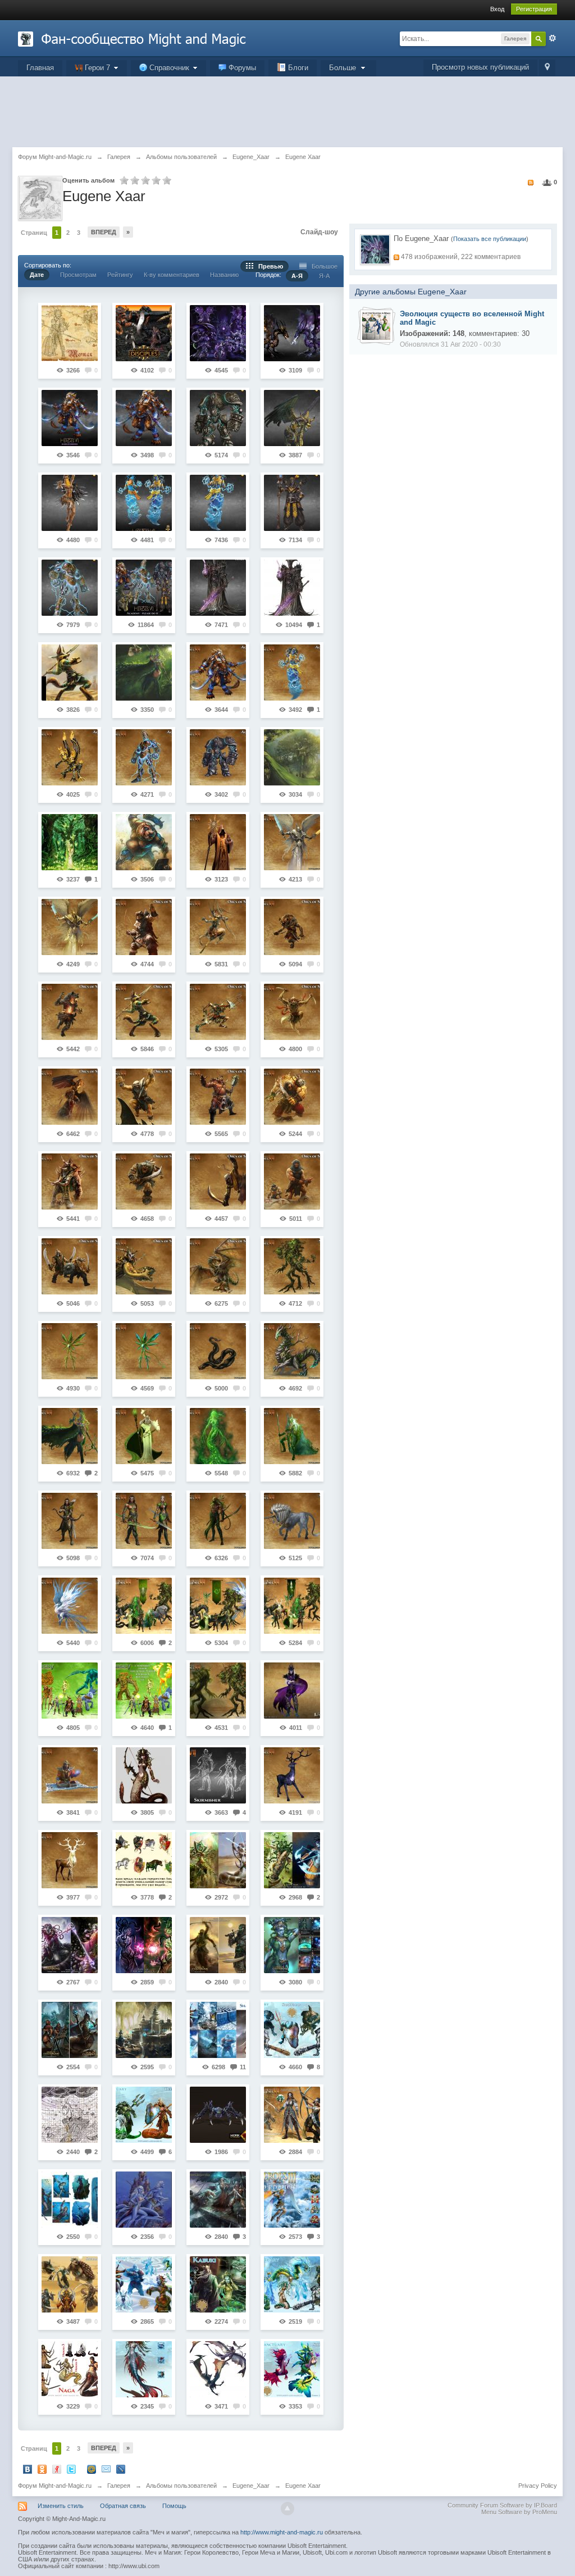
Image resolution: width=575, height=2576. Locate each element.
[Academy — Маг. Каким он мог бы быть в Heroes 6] (292, 503)
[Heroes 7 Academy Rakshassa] (218, 673)
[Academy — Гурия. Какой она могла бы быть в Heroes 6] (70, 503)
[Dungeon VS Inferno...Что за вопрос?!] (292, 1691)
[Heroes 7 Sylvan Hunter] (70, 1521)
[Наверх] (287, 2509)
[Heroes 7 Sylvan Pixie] (70, 1351)
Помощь (174, 2506)
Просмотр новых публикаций (480, 67)
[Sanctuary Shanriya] (144, 2284)
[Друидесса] (70, 842)
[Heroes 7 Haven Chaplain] (218, 842)
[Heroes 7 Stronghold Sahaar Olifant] (70, 1182)
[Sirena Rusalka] (144, 2369)
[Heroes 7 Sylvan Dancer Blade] (144, 1521)
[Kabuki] (218, 2284)
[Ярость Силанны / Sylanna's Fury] (292, 1606)
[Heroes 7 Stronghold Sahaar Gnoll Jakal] (144, 1012)
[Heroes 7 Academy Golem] (218, 757)
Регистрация (534, 9)
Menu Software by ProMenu (519, 2512)
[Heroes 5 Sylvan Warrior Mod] (144, 1691)
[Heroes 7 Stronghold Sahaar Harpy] (70, 1097)
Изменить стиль (61, 2506)
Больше (344, 68)
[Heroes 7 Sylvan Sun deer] (70, 1860)
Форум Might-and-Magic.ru (55, 2486)
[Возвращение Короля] (292, 333)
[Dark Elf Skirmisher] (218, 1775)
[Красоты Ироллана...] (144, 673)
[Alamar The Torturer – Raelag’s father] (218, 588)
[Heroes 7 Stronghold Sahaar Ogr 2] (292, 1097)
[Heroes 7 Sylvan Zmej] (218, 1351)
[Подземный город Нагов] (144, 2030)
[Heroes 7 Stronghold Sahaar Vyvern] (144, 1266)
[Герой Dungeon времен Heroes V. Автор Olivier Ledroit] (292, 588)
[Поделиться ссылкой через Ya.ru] (57, 2469)
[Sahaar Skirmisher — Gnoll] (70, 673)
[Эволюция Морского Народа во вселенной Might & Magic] (376, 325)
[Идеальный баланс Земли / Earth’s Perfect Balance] (218, 1606)
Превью (268, 266)
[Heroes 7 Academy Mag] (70, 1775)
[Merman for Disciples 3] (70, 333)
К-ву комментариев (172, 275)
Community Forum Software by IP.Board (502, 2505)
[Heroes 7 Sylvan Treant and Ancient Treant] (218, 1691)
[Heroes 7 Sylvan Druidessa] (144, 1436)
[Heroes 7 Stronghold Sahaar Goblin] (218, 1012)
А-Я (297, 276)
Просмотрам (78, 275)
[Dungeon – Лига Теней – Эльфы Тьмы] (218, 333)
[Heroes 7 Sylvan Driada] (218, 1436)
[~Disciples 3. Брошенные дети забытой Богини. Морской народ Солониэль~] (144, 333)
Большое (322, 266)
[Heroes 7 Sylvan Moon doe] (292, 1775)
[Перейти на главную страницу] (132, 38)
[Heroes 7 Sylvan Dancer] (218, 1521)
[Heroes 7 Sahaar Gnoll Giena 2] (70, 1012)
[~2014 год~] (70, 2115)
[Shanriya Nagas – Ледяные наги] (218, 2030)
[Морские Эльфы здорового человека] (70, 2200)
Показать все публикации (490, 239)
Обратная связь (123, 2506)
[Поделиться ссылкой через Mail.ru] (92, 2469)
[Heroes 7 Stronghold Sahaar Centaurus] (218, 927)
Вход (497, 9)
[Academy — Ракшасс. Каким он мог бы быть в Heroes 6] (144, 418)
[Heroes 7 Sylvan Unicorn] (292, 1521)
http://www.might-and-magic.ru (282, 2532)
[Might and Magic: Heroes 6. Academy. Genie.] (144, 503)
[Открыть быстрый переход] (547, 68)
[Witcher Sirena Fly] (218, 2369)
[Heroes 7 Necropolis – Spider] (218, 2115)
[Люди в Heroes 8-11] (144, 1860)
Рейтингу (120, 275)
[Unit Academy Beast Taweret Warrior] (144, 842)
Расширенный (553, 38)
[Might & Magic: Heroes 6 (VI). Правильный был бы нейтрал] (70, 418)
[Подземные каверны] (70, 2030)
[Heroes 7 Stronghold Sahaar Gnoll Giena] (292, 927)
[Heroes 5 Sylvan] (70, 1691)
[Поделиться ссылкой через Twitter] (71, 2469)
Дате (37, 275)
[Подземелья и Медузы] (218, 1860)
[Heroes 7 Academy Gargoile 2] (70, 757)
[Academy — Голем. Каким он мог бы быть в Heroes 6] (218, 418)
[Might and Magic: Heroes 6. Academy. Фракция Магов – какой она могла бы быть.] (144, 588)
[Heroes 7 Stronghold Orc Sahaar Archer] (144, 927)
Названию (224, 275)
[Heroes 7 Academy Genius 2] (292, 673)
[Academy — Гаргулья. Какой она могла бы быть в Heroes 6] (292, 418)
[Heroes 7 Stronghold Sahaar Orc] (144, 1182)
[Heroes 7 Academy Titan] (144, 757)
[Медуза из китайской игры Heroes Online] (144, 1775)
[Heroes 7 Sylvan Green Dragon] (292, 1351)
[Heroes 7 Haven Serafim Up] (70, 927)
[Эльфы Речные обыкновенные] (292, 757)
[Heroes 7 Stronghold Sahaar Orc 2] (292, 1182)
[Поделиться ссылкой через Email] (106, 2469)
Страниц (34, 233)
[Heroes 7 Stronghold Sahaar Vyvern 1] (218, 1266)
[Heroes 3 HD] (292, 2200)
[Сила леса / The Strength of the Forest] (144, 1606)
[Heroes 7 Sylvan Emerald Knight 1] (292, 1436)
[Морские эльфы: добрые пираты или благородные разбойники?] (292, 2115)
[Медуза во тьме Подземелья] (144, 1945)
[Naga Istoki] (70, 2369)
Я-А (324, 276)
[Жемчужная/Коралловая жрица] (292, 1945)
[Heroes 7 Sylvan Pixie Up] (144, 1351)
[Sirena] (292, 2369)
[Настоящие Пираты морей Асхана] (218, 2200)
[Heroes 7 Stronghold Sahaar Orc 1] (218, 1182)
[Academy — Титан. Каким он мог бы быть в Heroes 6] (70, 588)
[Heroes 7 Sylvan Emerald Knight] (70, 1436)
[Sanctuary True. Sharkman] (292, 2030)
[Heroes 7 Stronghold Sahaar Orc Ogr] (70, 1266)
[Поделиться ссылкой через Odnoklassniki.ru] (42, 2469)
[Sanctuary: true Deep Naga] (144, 2115)
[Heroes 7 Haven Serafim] (292, 842)
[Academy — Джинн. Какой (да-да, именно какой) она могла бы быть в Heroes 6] (218, 503)
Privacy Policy (538, 2486)
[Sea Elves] (144, 2200)
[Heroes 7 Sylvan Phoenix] (70, 1606)
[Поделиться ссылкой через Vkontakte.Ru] (28, 2469)
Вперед (104, 232)
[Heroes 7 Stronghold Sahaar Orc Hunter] (144, 1097)
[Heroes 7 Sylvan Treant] (292, 1266)
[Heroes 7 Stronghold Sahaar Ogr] (218, 1097)
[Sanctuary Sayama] (218, 1945)
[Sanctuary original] (292, 2284)
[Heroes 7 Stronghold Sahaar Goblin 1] (292, 1012)
